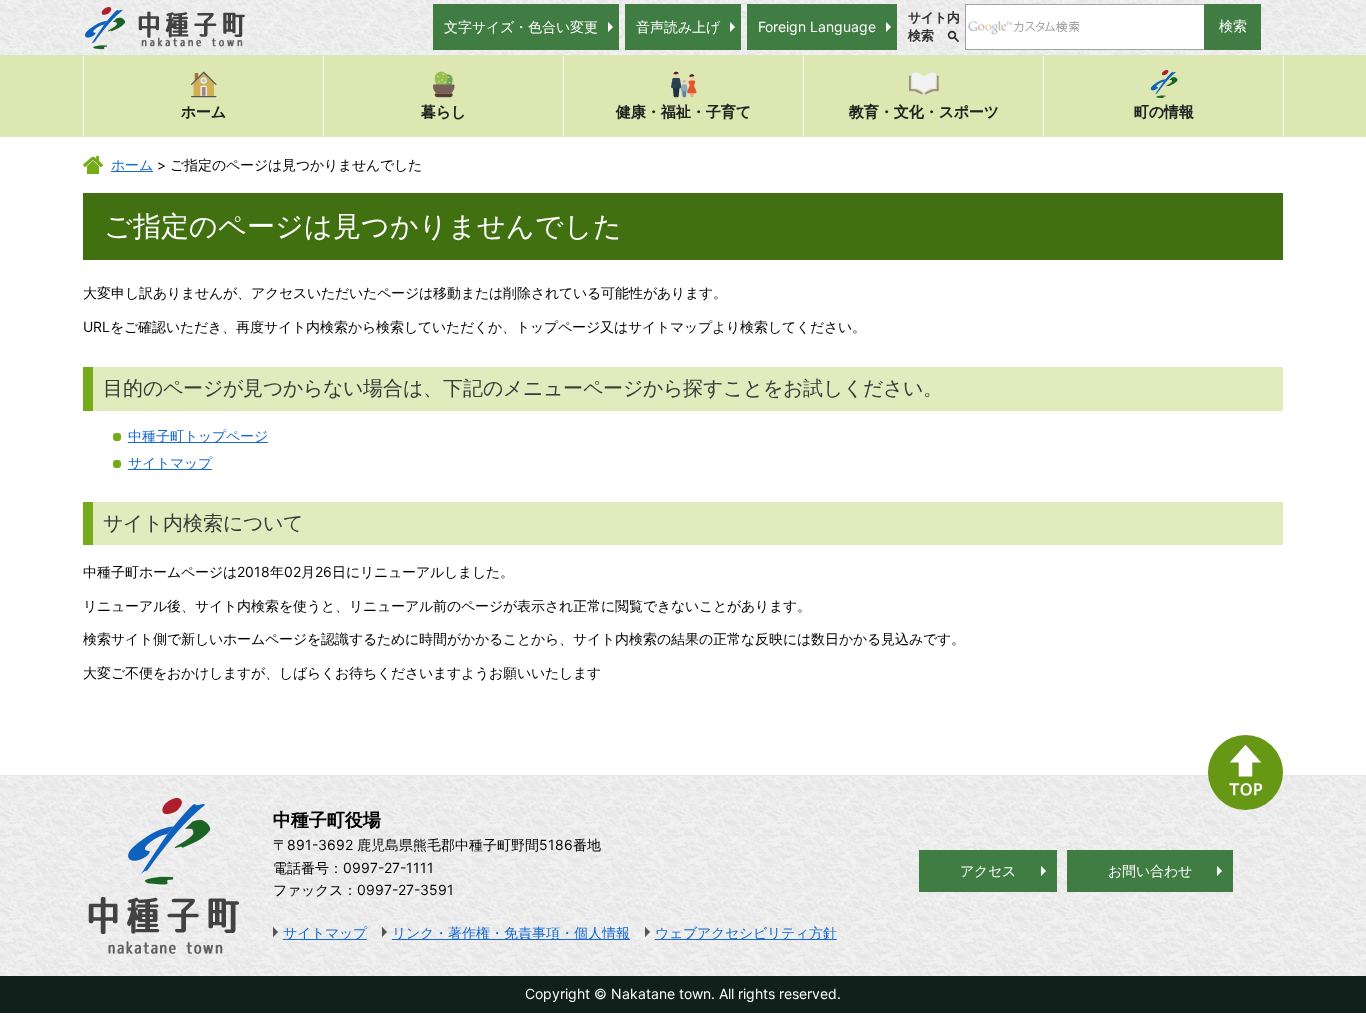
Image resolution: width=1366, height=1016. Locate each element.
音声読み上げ (678, 26)
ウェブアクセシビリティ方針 (746, 932)
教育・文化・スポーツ (924, 111)
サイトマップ (170, 462)
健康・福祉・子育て (683, 111)
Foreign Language (817, 26)
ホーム (203, 111)
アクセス (988, 870)
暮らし (443, 111)
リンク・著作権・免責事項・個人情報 (511, 932)
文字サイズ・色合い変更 (521, 26)
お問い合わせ (1150, 870)
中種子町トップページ (198, 435)
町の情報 (1164, 111)
